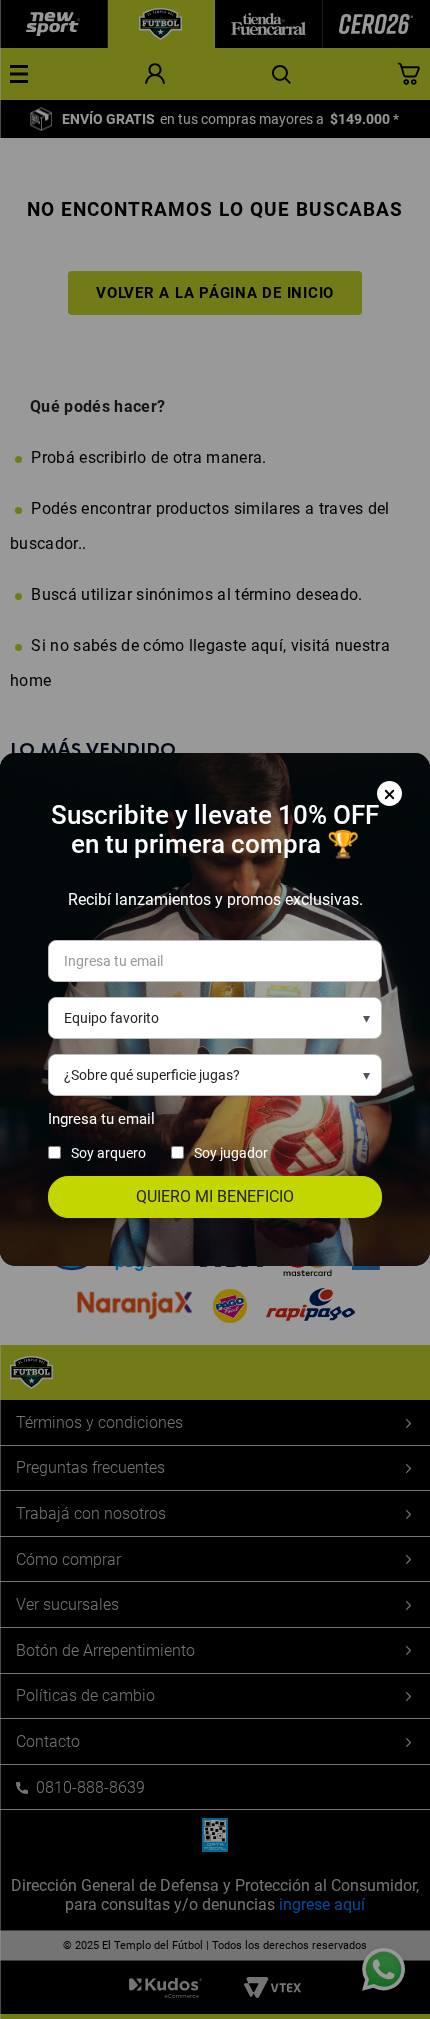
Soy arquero (108, 1153)
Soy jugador (231, 1153)
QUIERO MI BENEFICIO (215, 1196)
